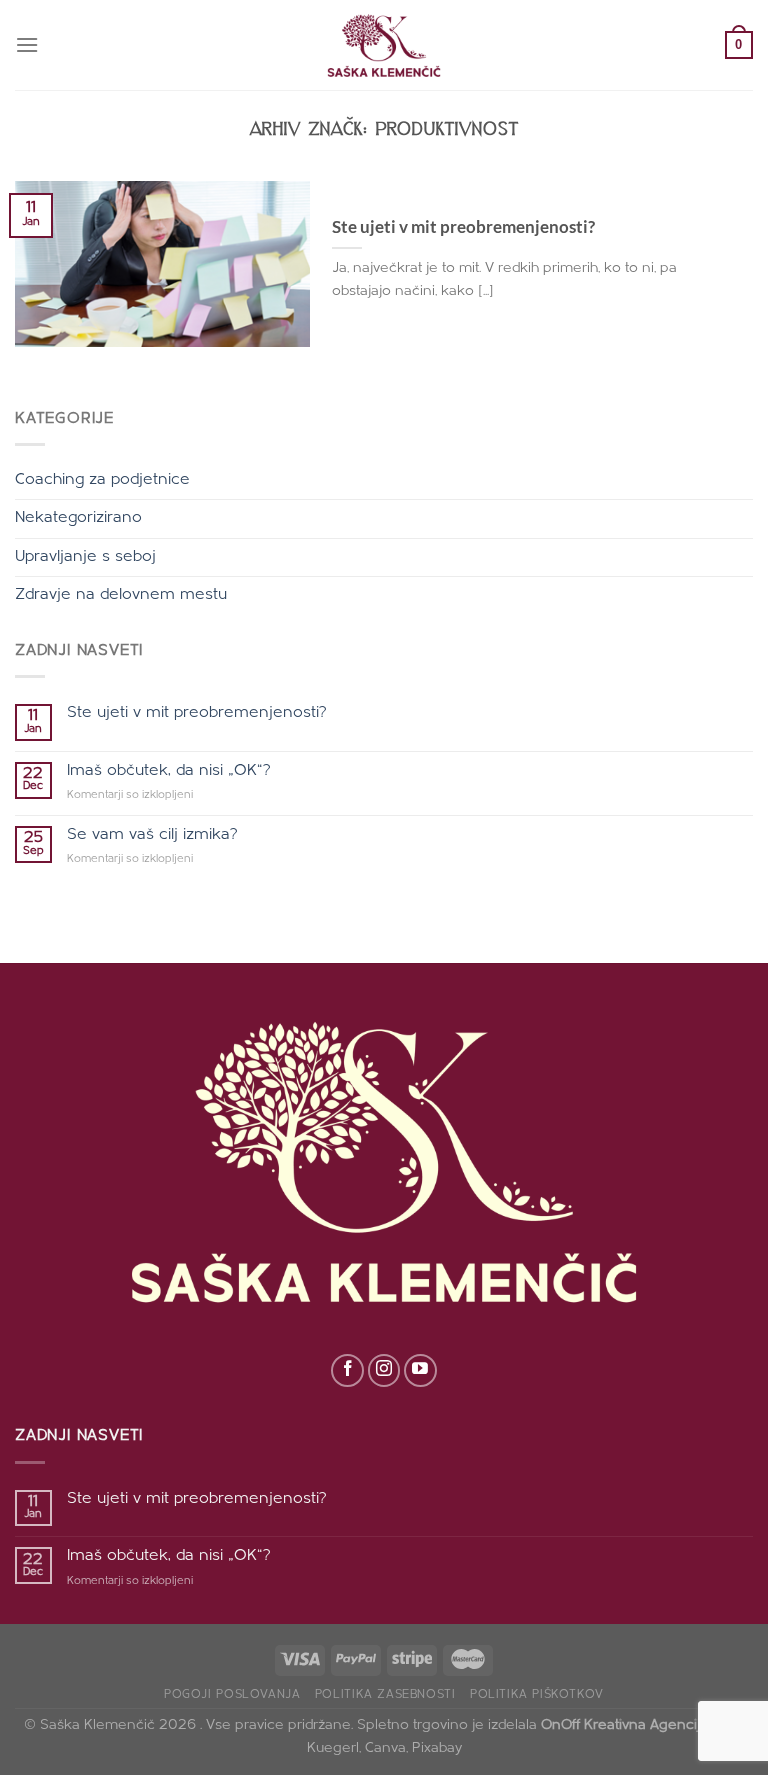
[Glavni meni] (27, 44)
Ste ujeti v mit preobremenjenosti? (463, 227)
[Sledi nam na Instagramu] (384, 1370)
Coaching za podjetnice (102, 480)
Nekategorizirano (78, 518)
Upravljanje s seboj (85, 557)
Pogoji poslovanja (232, 1695)
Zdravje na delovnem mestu (121, 595)
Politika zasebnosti (385, 1695)
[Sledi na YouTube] (420, 1370)
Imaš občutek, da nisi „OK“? (169, 771)
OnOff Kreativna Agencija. (625, 1725)
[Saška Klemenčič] (384, 45)
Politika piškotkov (537, 1695)
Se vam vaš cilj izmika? (152, 835)
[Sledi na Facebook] (347, 1370)
